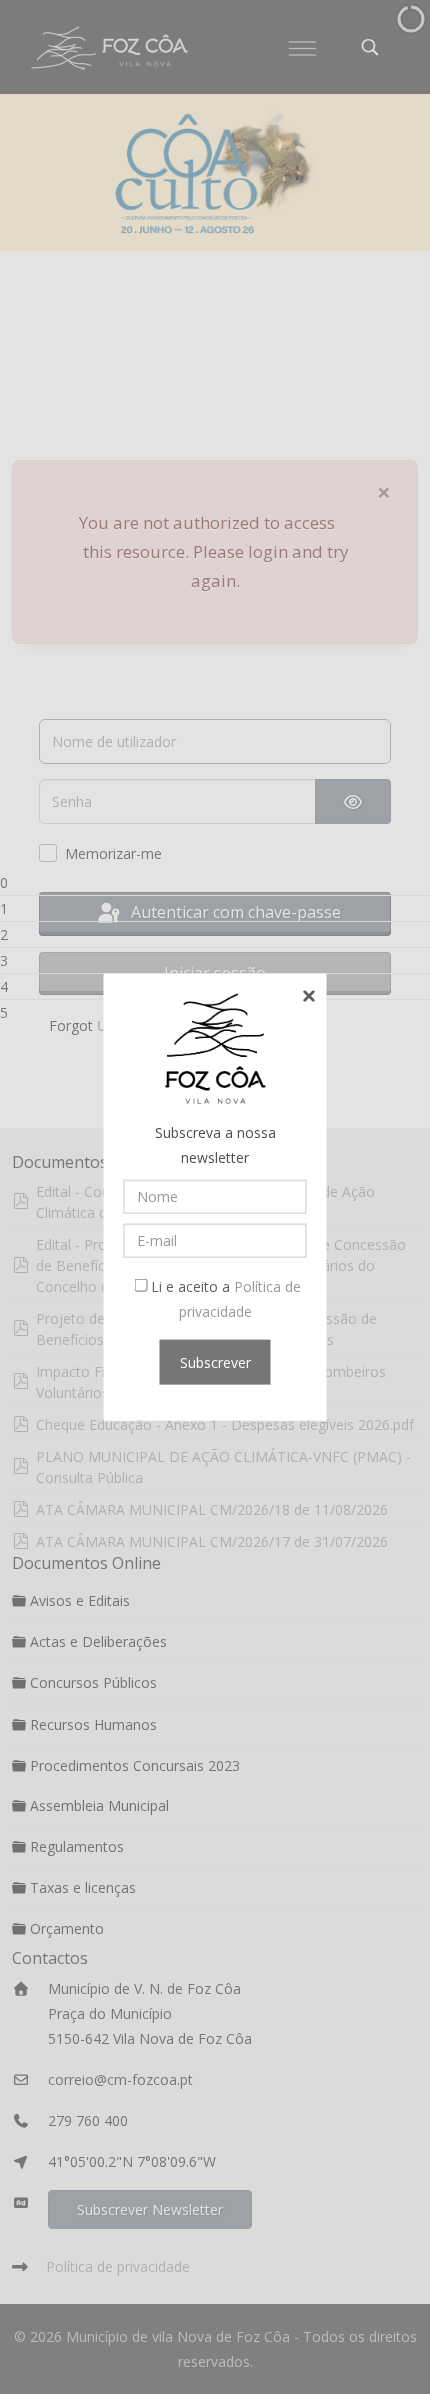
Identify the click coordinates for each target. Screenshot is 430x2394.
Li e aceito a (224, 1298)
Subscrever (215, 1361)
